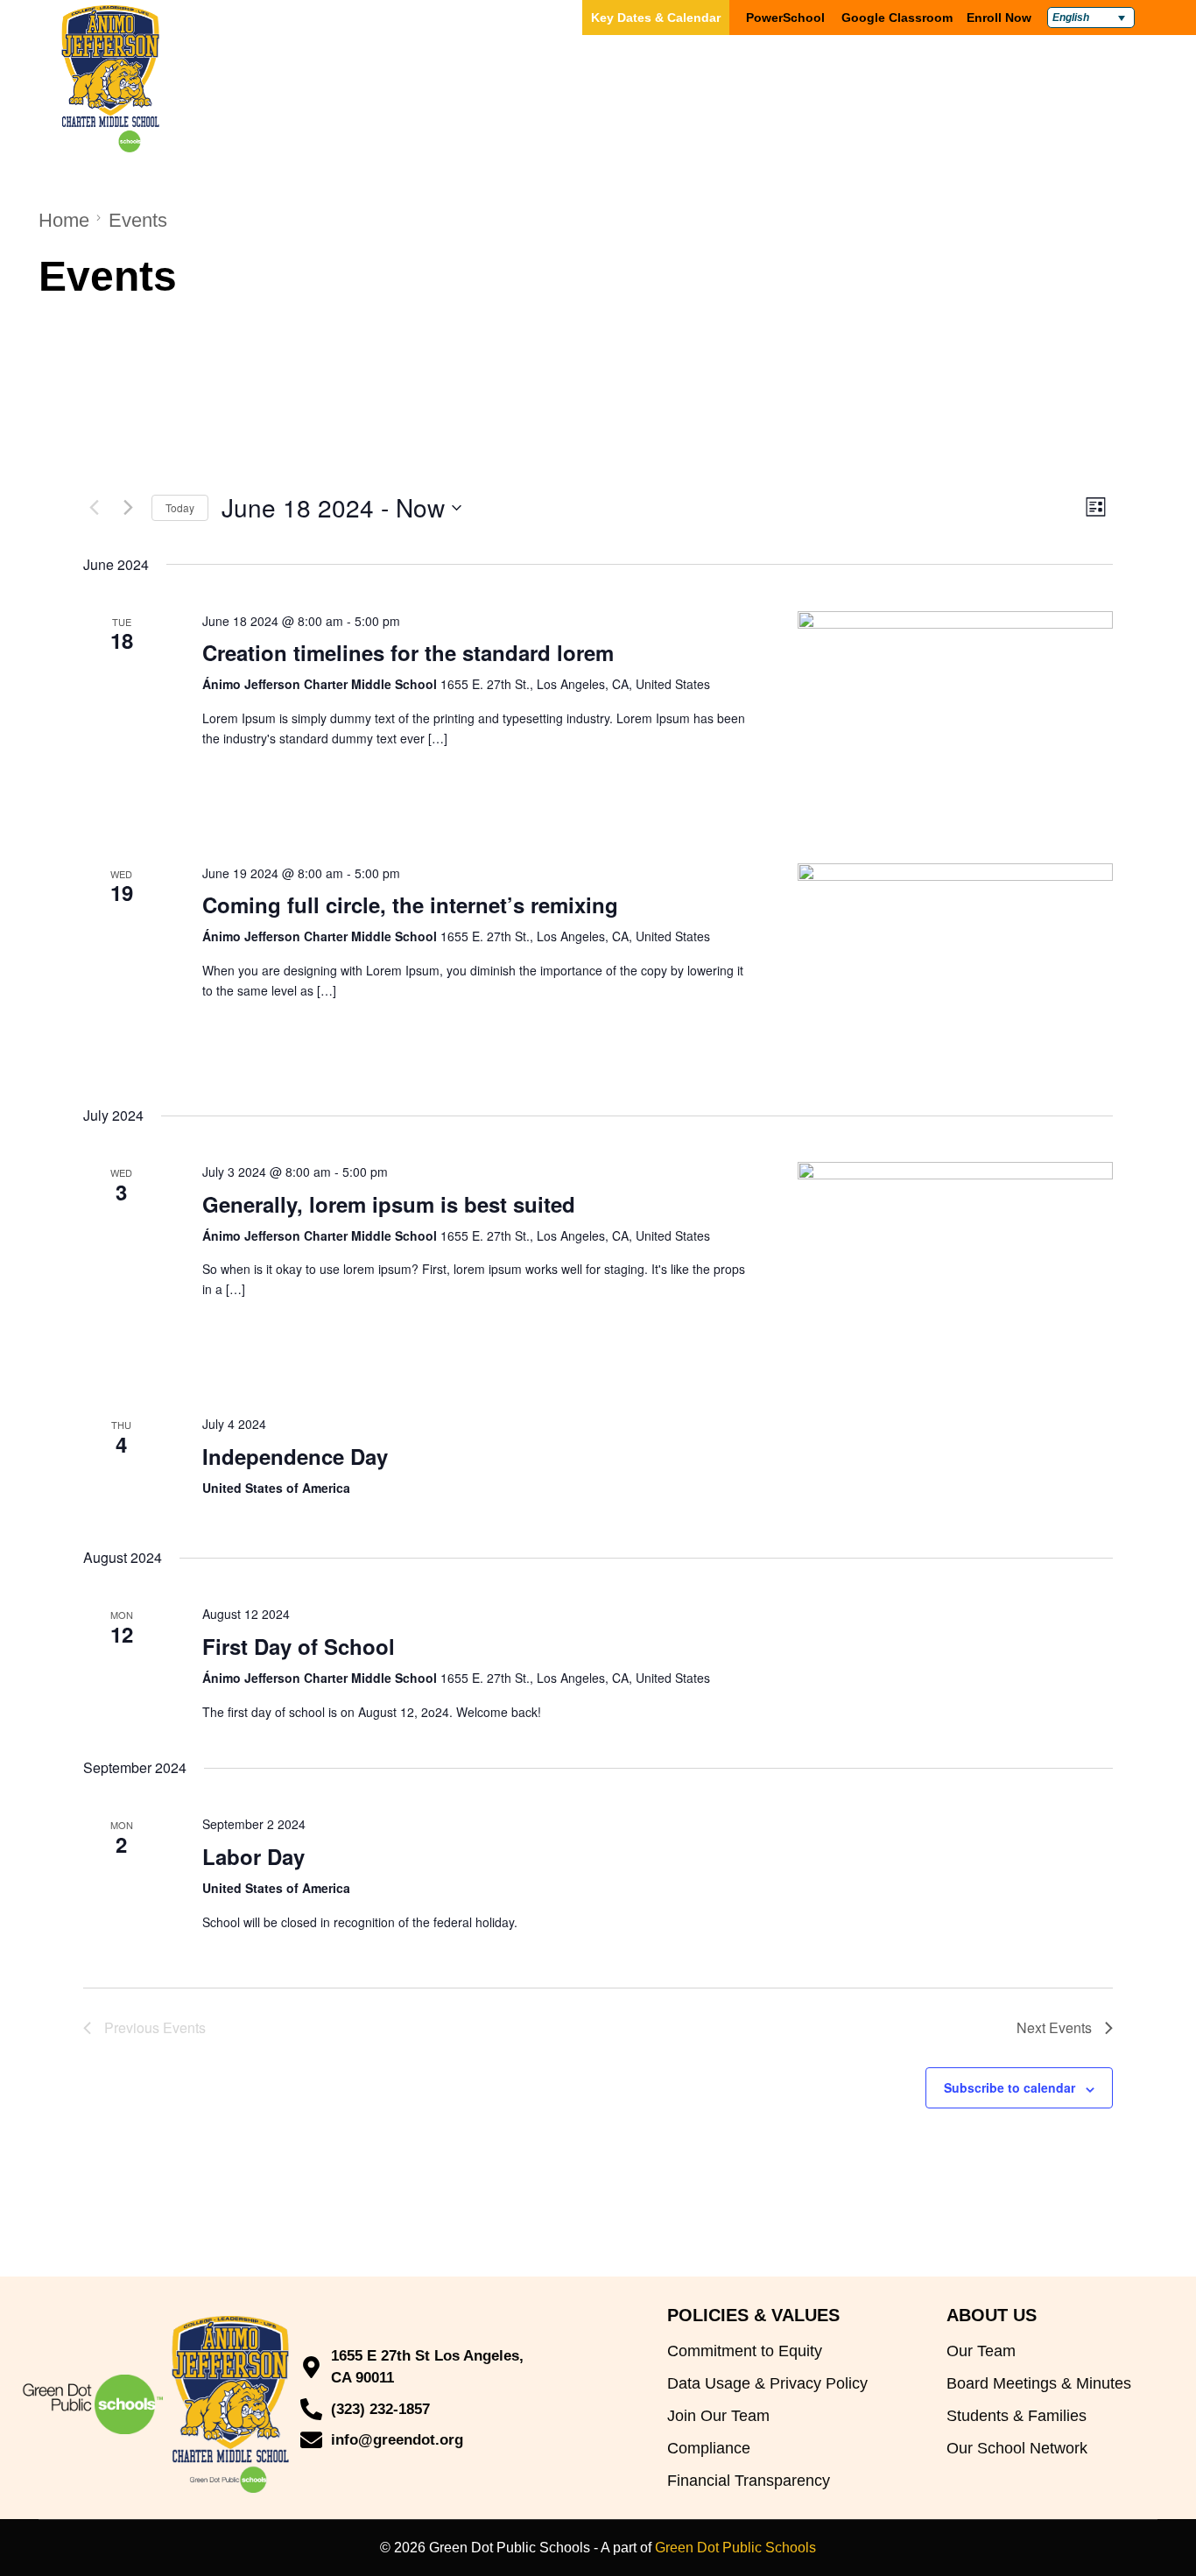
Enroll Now (999, 18)
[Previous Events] (94, 508)
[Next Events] (128, 508)
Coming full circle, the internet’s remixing (410, 904)
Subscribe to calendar (1010, 2087)
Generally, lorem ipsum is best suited (389, 1204)
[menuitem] (1091, 18)
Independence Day (295, 1456)
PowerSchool (785, 18)
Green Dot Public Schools (735, 2548)
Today (180, 507)
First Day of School (299, 1646)
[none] (1091, 18)
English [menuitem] (1071, 18)
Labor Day (253, 1856)
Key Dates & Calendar (656, 18)
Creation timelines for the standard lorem (408, 652)
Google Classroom (897, 18)
